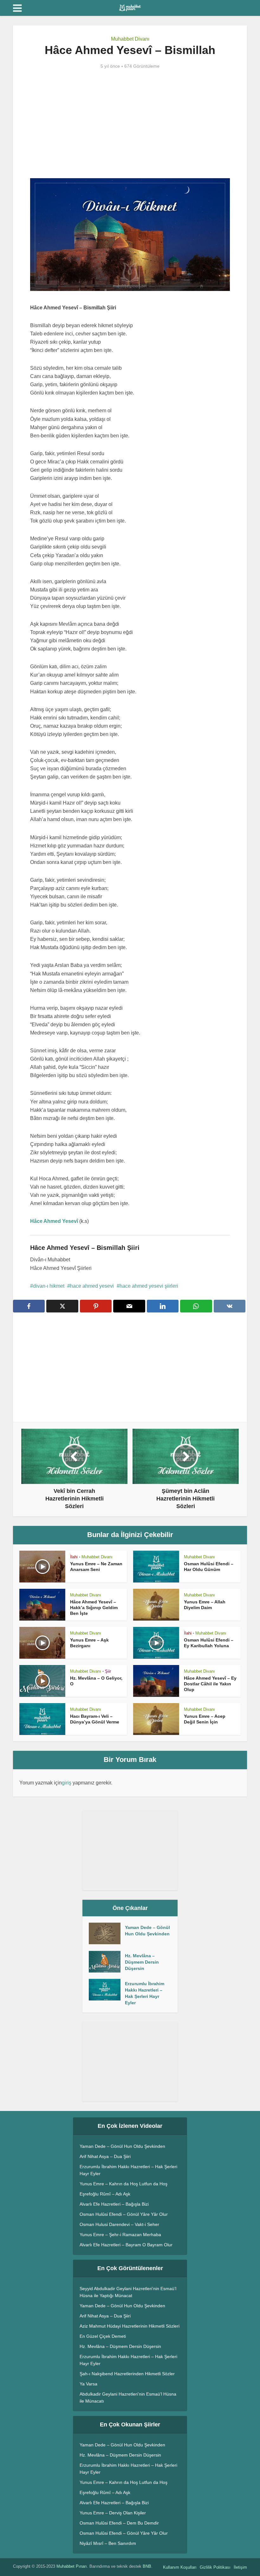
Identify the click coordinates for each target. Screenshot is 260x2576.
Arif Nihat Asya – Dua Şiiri (105, 2156)
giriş (67, 1783)
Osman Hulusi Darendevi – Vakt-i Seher (119, 2224)
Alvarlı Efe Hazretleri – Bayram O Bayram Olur (126, 2245)
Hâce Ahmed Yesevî (54, 1221)
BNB (147, 2566)
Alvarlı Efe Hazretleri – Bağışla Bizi (114, 2204)
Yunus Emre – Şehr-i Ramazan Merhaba (120, 2235)
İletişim (240, 2567)
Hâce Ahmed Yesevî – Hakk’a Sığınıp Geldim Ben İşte (94, 1608)
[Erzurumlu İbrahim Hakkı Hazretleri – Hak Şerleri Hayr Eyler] (107, 1990)
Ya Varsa (88, 2384)
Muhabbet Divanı (130, 39)
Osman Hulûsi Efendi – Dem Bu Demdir (119, 2523)
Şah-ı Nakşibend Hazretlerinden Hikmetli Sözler (127, 2374)
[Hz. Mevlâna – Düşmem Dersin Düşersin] (107, 1962)
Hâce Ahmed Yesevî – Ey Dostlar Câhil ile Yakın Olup (210, 1684)
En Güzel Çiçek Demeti (103, 2336)
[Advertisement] (130, 124)
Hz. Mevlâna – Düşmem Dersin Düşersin (142, 1962)
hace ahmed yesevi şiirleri (149, 1286)
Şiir (108, 1671)
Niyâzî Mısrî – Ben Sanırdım (108, 2543)
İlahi (74, 1557)
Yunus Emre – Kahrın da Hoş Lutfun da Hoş (123, 2184)
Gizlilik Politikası (215, 2567)
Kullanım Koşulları (180, 2567)
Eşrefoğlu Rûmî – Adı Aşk (105, 2194)
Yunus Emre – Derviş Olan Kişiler (113, 2513)
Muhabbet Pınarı (72, 2566)
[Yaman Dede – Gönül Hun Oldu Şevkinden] (107, 1933)
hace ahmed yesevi (92, 1286)
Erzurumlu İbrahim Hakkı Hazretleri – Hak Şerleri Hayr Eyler (145, 1993)
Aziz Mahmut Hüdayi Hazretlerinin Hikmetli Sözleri (130, 2326)
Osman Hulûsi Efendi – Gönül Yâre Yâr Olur (124, 2214)
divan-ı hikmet (49, 1286)
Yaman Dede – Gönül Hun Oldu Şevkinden (147, 1931)
